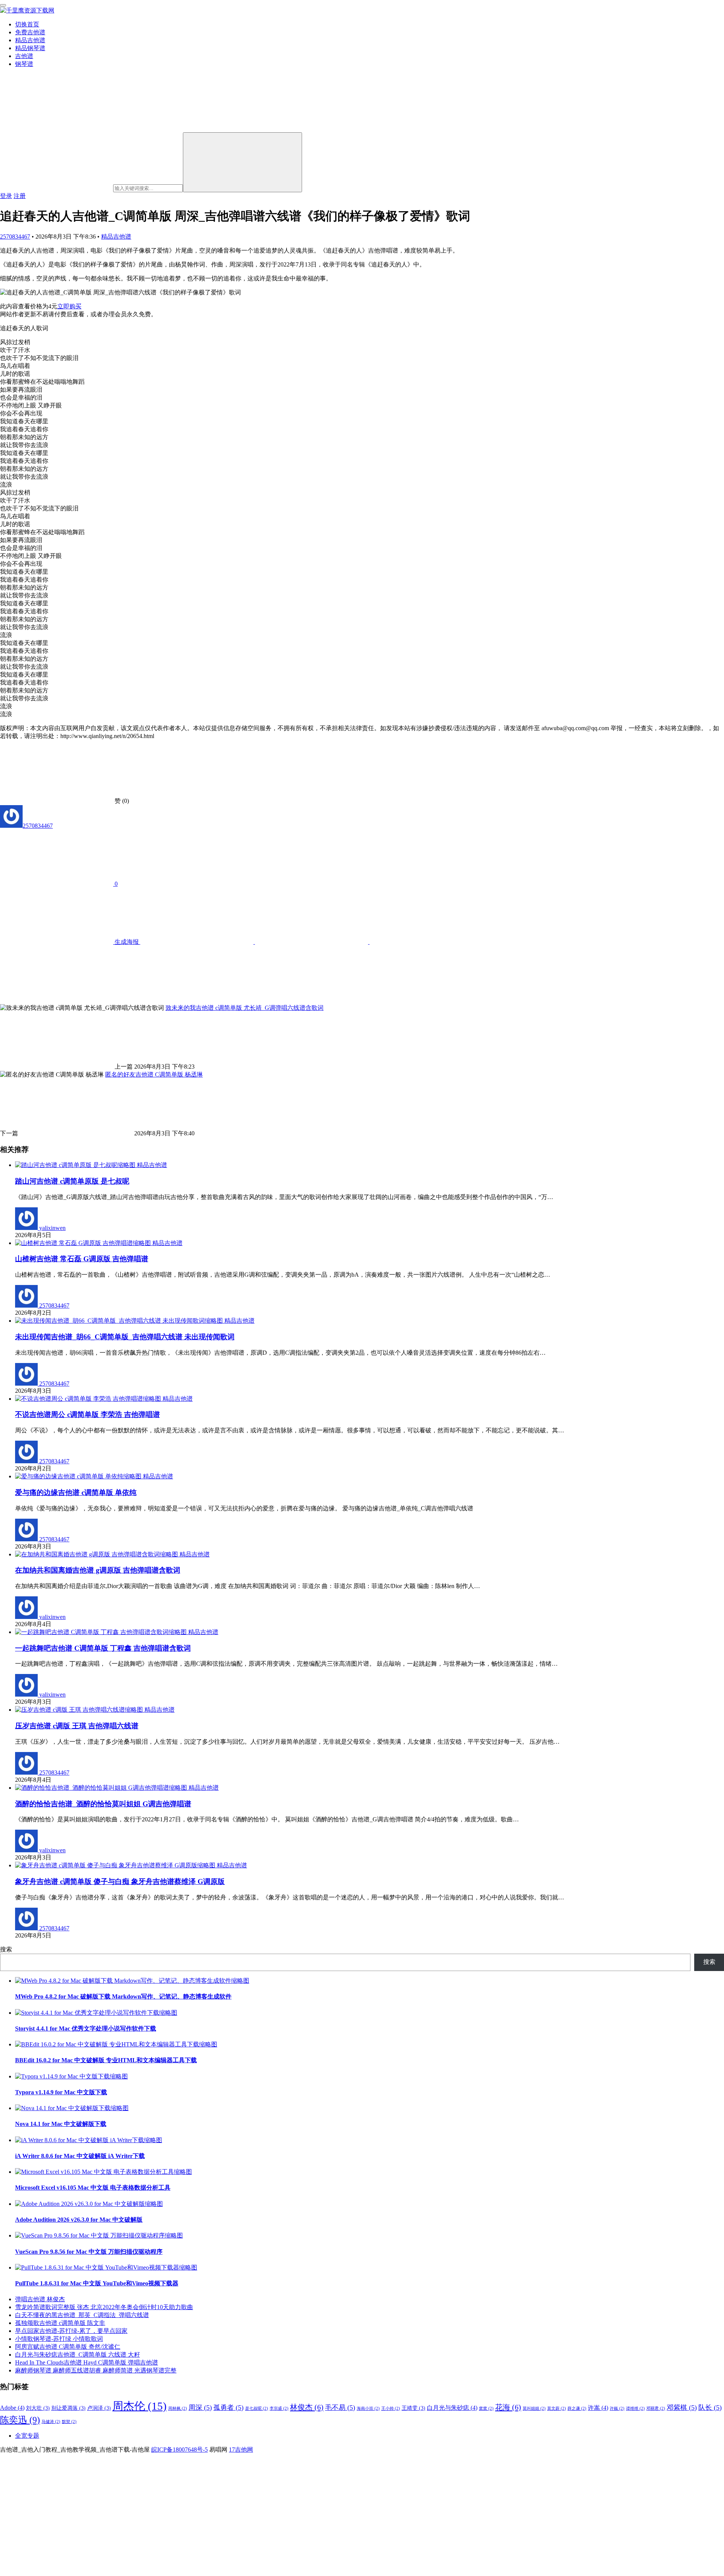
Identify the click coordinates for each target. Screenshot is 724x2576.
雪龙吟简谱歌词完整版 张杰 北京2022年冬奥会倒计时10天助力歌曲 (104, 2307)
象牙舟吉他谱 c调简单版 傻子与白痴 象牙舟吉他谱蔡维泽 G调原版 (120, 1881)
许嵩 (598, 2408)
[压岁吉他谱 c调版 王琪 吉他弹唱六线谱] (80, 1710)
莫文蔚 (557, 2408)
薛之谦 (577, 2408)
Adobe (12, 2408)
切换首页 (27, 24)
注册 (20, 196)
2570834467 (15, 237)
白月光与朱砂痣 (452, 2408)
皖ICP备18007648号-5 (179, 2450)
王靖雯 (413, 2408)
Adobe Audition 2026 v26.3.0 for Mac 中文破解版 (79, 2220)
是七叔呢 (257, 2408)
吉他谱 (24, 56)
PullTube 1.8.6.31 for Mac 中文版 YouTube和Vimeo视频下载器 (97, 2283)
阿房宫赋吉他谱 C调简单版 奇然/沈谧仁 (68, 2347)
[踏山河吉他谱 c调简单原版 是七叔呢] (76, 1165)
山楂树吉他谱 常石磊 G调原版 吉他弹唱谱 (82, 1259)
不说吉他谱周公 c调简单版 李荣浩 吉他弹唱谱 (87, 1414)
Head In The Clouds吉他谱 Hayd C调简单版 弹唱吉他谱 (87, 2362)
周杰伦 (140, 2406)
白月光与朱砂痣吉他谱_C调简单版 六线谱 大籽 (77, 2355)
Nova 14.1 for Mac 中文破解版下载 (61, 2124)
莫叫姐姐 (534, 2408)
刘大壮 (38, 2408)
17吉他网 (241, 2450)
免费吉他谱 (30, 32)
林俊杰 (307, 2407)
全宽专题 (27, 2436)
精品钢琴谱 (30, 48)
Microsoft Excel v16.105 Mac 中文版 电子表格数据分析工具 (93, 2188)
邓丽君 (656, 2408)
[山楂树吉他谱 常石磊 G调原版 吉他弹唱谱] (84, 1243)
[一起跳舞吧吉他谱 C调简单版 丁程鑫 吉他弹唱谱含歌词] (102, 1632)
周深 (200, 2408)
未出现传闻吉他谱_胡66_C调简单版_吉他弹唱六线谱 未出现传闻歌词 (125, 1337)
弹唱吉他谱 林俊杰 (40, 2299)
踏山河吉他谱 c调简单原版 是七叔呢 (72, 1181)
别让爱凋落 (68, 2408)
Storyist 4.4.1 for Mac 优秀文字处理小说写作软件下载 (86, 2028)
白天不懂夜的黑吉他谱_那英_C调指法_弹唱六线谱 (82, 2315)
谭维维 (635, 2408)
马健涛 (51, 2422)
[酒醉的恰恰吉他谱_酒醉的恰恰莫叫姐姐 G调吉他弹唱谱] (102, 1788)
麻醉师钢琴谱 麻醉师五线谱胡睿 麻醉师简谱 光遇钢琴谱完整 (96, 2370)
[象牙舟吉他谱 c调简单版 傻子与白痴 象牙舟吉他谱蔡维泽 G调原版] (116, 1865)
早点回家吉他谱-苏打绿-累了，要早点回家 (71, 2331)
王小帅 (391, 2408)
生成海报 (127, 942)
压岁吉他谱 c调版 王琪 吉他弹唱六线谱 (77, 1726)
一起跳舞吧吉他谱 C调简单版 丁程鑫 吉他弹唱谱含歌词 (103, 1648)
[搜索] (242, 162)
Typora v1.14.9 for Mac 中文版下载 (61, 2092)
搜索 (6, 1949)
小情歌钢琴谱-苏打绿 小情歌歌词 (59, 2339)
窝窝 (486, 2408)
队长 (710, 2408)
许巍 (617, 2408)
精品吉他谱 (30, 40)
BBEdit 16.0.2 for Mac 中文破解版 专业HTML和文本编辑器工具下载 (106, 2060)
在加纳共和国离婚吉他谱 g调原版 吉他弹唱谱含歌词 (98, 1570)
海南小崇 (368, 2408)
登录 (6, 196)
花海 (508, 2407)
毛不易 (340, 2408)
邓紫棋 (682, 2408)
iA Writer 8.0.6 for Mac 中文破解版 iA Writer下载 (80, 2156)
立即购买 (69, 306)
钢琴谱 (24, 64)
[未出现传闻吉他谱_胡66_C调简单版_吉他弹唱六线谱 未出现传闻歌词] (120, 1321)
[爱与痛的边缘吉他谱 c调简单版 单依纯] (79, 1476)
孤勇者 (229, 2408)
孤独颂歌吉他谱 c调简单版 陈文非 (60, 2323)
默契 (69, 2422)
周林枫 (178, 2408)
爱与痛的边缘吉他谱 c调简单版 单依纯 (76, 1492)
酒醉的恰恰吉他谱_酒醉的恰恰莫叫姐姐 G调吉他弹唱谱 (103, 1804)
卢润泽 (99, 2408)
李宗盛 (279, 2408)
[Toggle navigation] (3, 5)
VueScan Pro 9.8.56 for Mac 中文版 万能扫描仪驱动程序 (89, 2252)
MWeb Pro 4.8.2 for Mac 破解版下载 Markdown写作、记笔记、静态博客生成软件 (123, 1996)
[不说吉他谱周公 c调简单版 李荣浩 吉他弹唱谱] (89, 1399)
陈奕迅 (20, 2420)
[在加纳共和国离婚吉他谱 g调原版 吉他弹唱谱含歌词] (97, 1554)
